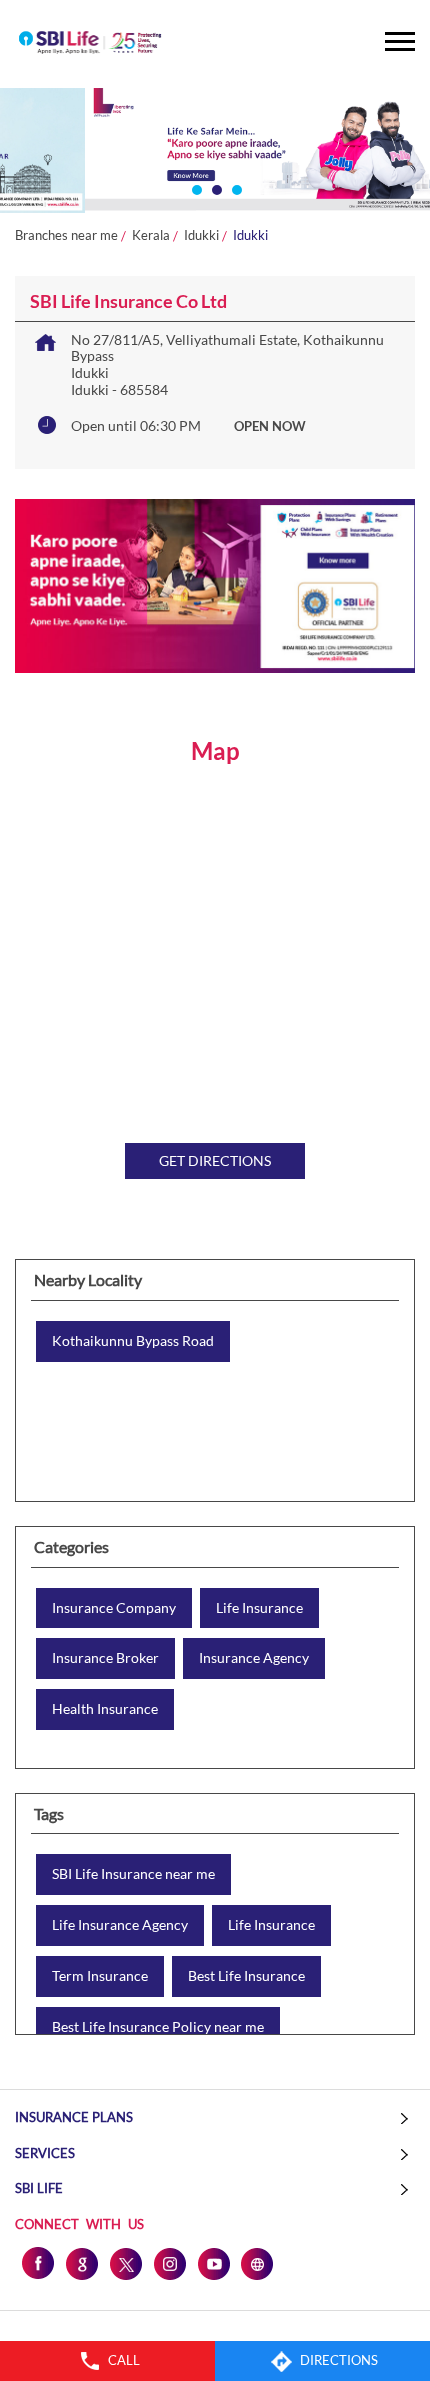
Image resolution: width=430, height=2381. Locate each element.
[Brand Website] (257, 2263)
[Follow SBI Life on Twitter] (125, 2263)
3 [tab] (235, 188)
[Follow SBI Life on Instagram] (169, 2263)
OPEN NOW (270, 426)
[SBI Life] (90, 44)
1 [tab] (195, 188)
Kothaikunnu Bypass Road (133, 1341)
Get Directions (215, 1160)
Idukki (201, 235)
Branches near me (66, 235)
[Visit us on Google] (81, 2263)
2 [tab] (215, 188)
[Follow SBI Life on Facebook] (37, 2263)
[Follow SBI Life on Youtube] (213, 2263)
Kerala (151, 235)
